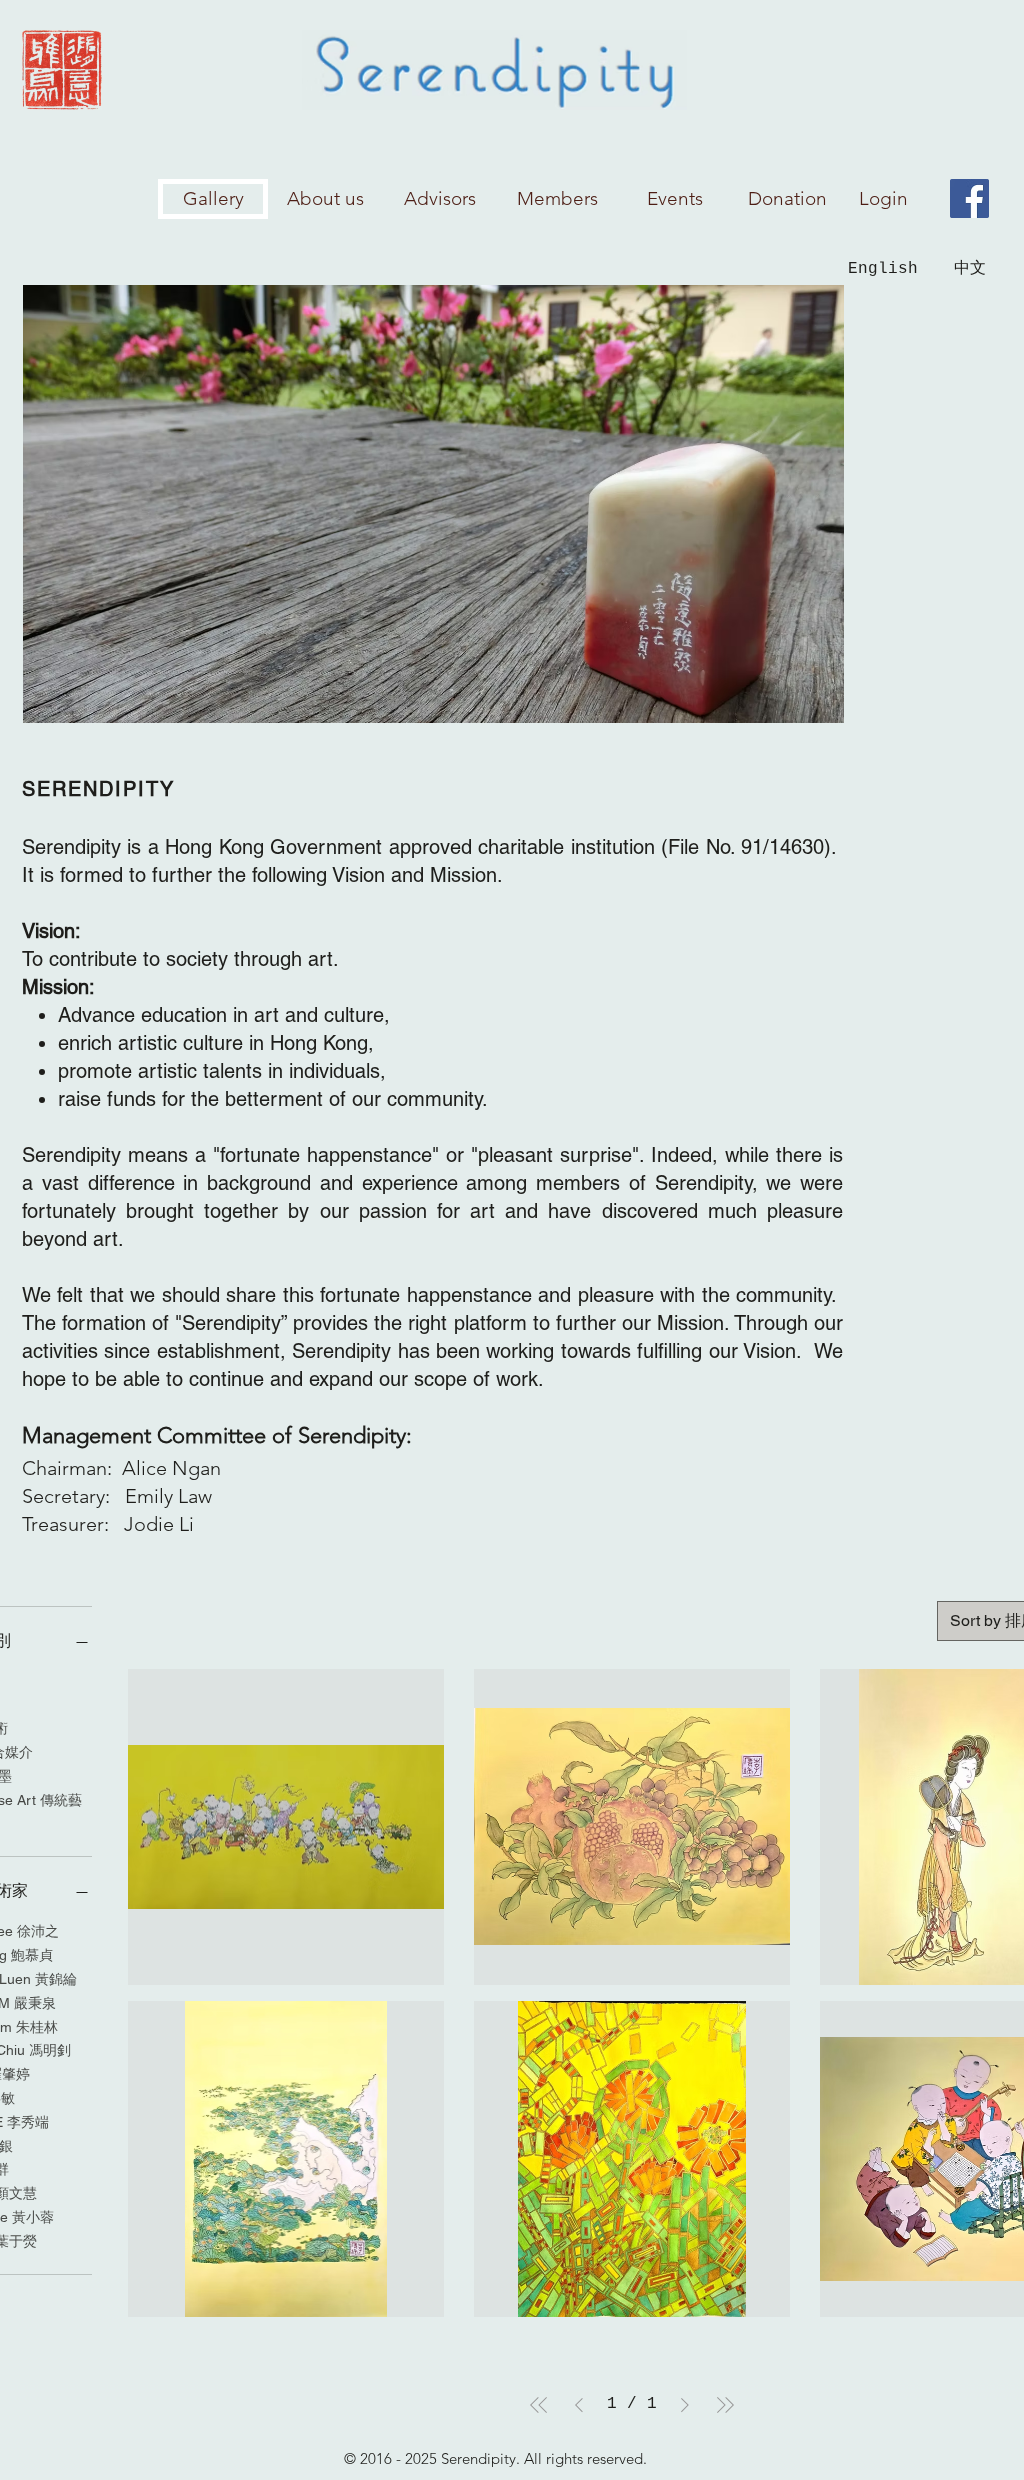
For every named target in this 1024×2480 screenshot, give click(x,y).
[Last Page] (725, 2405)
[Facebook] (969, 198)
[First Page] (539, 2405)
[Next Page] (685, 2405)
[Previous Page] (579, 2405)
